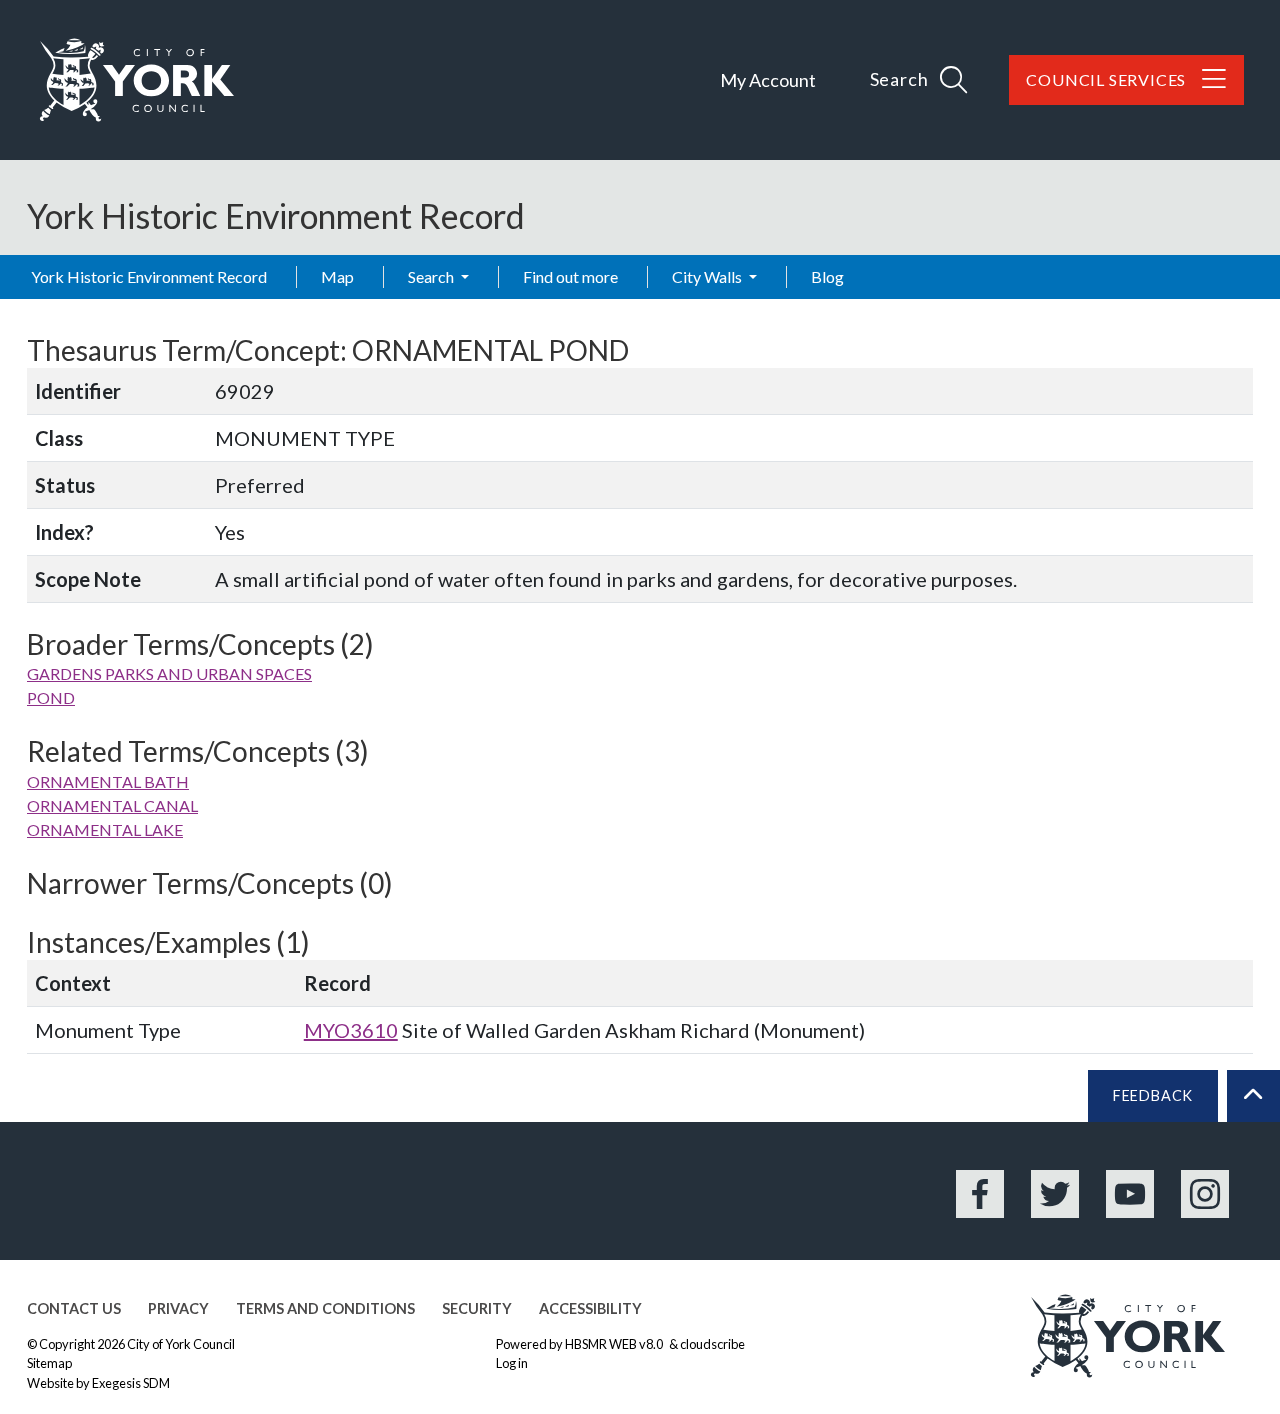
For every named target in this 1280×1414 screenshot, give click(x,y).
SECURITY (477, 1308)
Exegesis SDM (131, 1383)
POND (51, 697)
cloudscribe (712, 1344)
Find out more (570, 276)
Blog (827, 276)
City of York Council (181, 1344)
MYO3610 (351, 1030)
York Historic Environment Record (149, 276)
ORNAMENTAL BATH (108, 781)
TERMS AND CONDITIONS (325, 1308)
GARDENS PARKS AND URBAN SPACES (169, 673)
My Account (768, 80)
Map (337, 276)
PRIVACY (178, 1308)
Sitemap (49, 1363)
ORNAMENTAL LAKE (105, 829)
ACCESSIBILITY (590, 1308)
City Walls (708, 276)
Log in (512, 1363)
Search (432, 276)
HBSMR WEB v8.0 (615, 1344)
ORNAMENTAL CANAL (112, 805)
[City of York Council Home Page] (137, 80)
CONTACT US (74, 1308)
